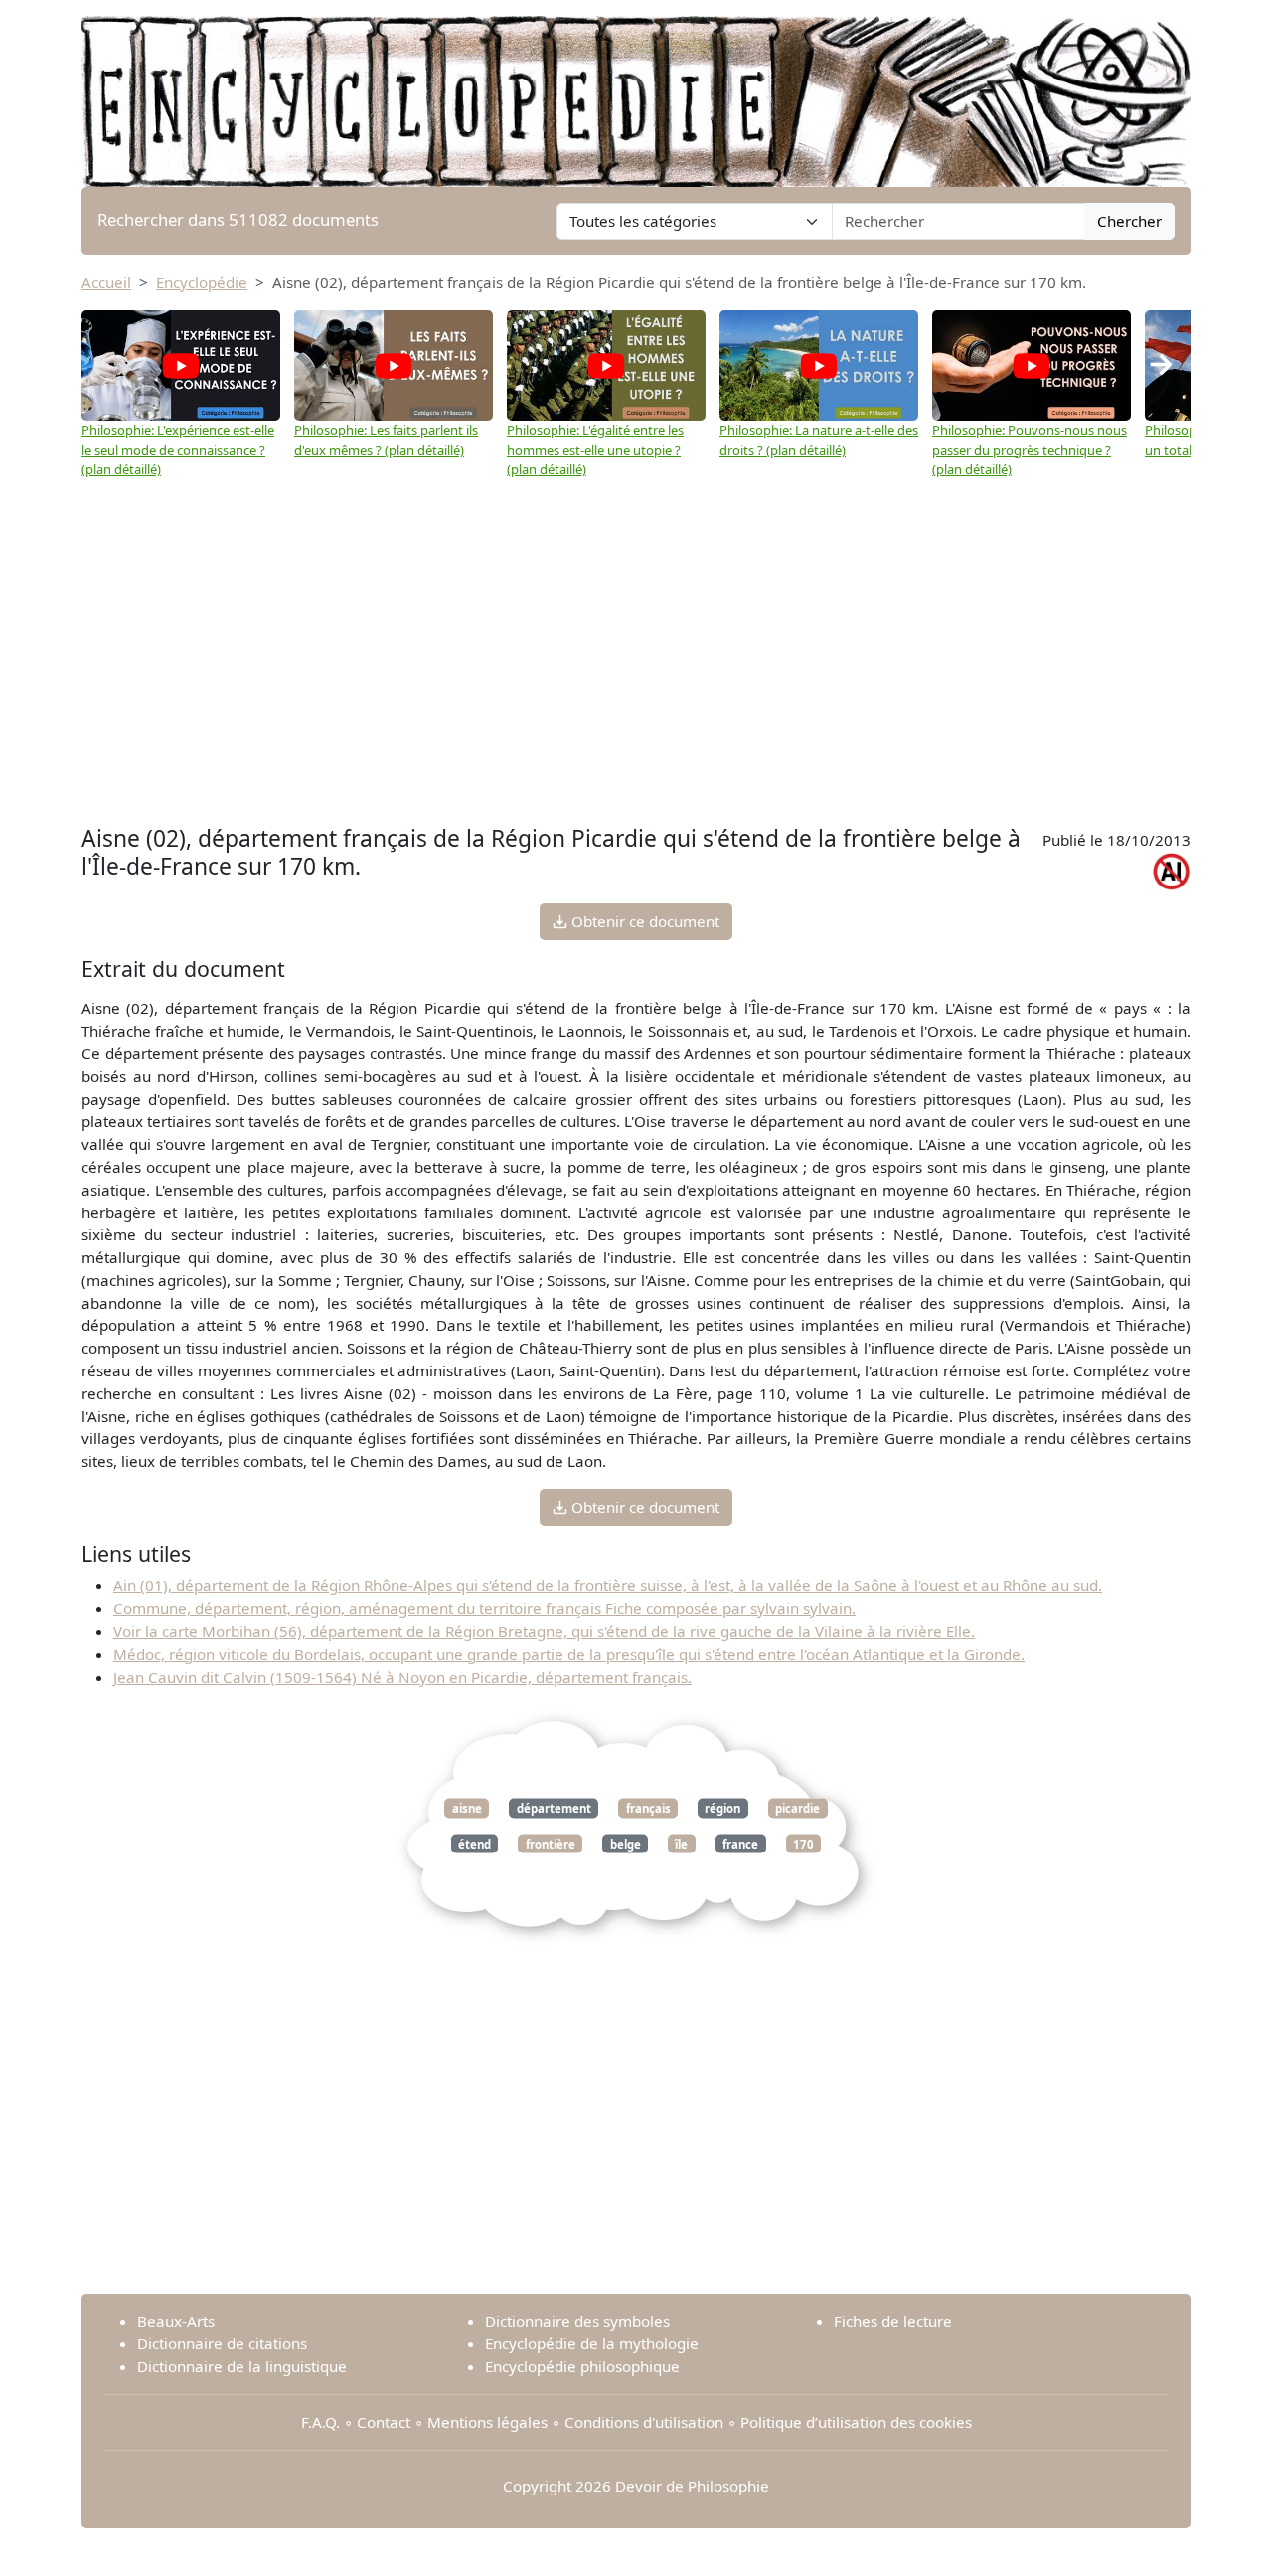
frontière (551, 1843)
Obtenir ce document (643, 921)
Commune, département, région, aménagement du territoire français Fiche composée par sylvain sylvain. (484, 1608)
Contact (384, 2422)
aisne (467, 1808)
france (740, 1843)
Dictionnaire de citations (222, 2343)
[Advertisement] (636, 671)
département (554, 1808)
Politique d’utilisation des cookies (856, 2422)
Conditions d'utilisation (644, 2422)
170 (803, 1843)
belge (626, 1843)
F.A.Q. (320, 2422)
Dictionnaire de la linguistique (242, 2366)
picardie (797, 1808)
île (681, 1843)
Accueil (106, 282)
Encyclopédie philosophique (582, 2366)
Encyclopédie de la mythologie (592, 2343)
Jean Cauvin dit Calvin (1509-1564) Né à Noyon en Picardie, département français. (402, 1677)
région (722, 1808)
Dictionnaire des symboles (577, 2321)
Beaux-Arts (176, 2321)
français (648, 1808)
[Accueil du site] (636, 91)
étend (475, 1843)
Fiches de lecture (893, 2321)
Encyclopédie (202, 282)
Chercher (1129, 221)
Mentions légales (487, 2422)
